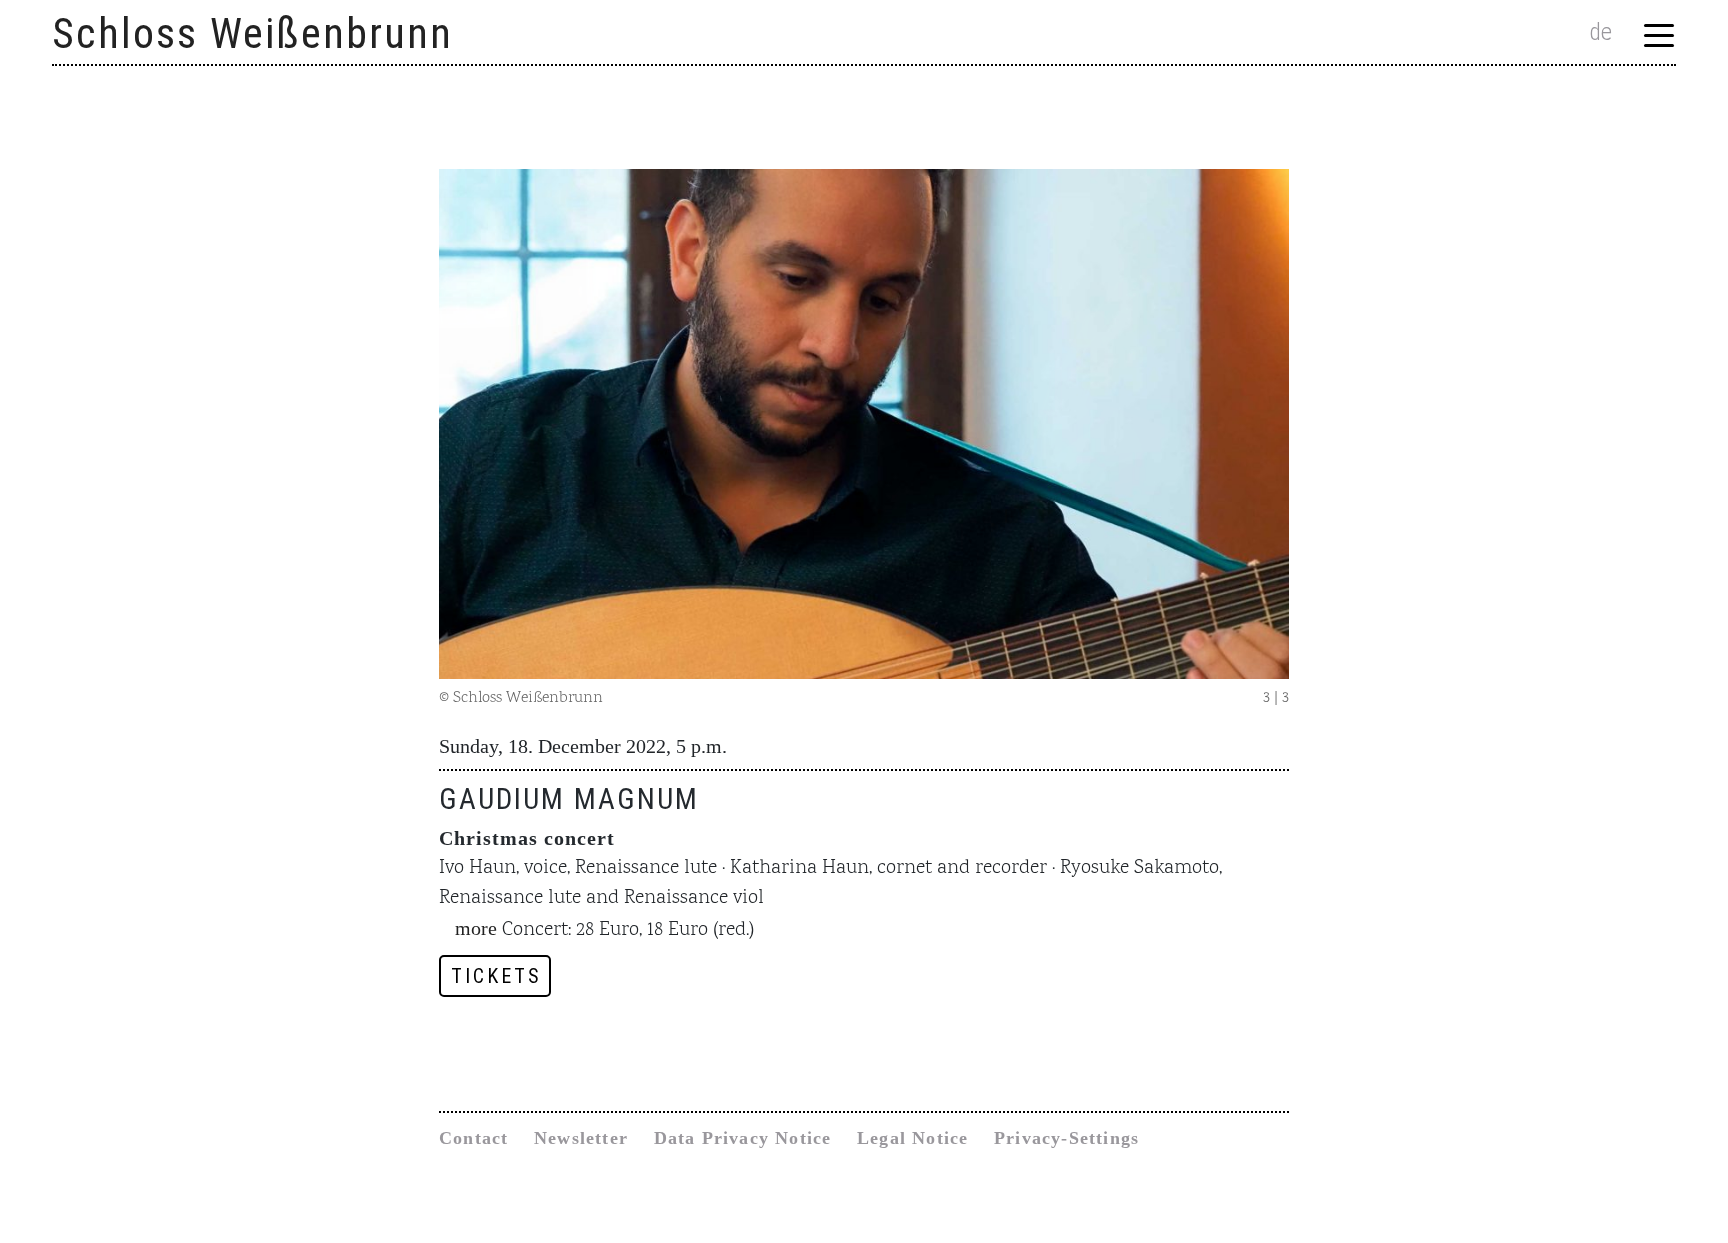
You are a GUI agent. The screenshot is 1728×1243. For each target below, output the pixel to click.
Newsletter (581, 1138)
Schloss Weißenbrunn (252, 33)
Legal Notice (912, 1138)
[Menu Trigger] (1659, 34)
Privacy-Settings (1066, 1138)
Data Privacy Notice (743, 1138)
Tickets (496, 976)
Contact (473, 1138)
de (1600, 32)
